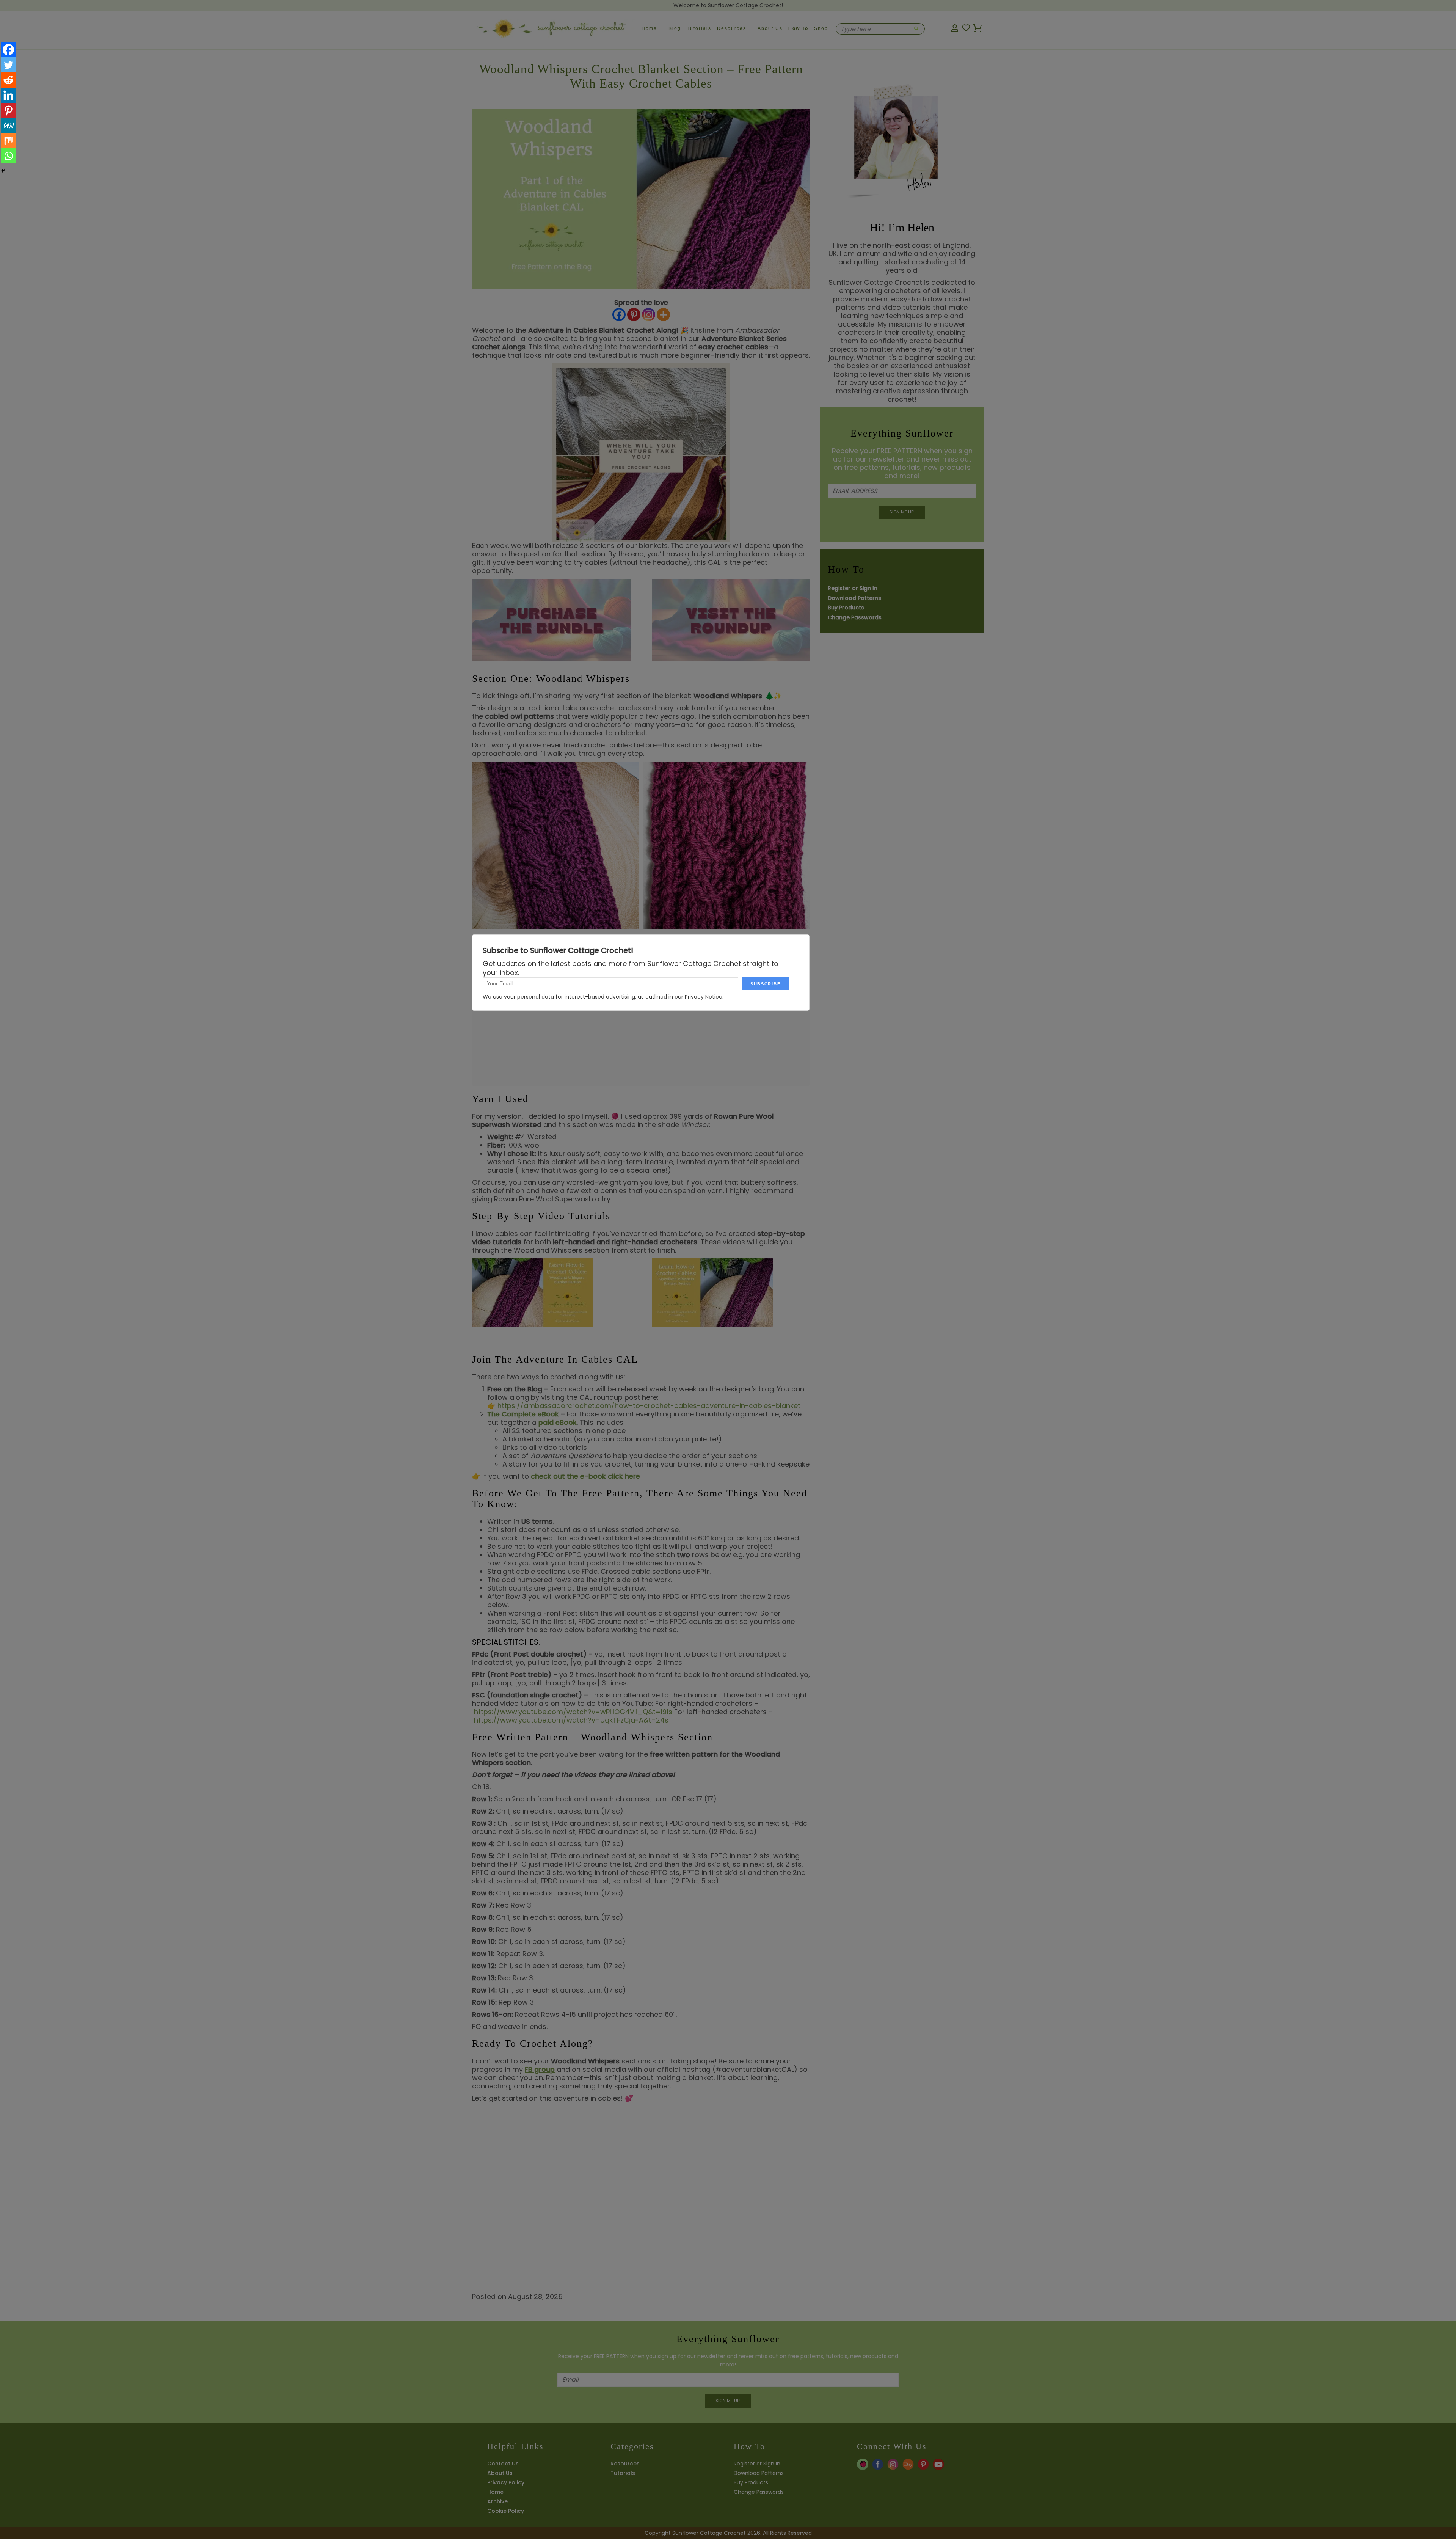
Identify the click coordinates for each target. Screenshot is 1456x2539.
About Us (770, 28)
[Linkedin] (8, 95)
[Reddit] (8, 80)
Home (649, 28)
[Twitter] (8, 65)
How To (798, 28)
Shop (821, 28)
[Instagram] (649, 316)
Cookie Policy (506, 2511)
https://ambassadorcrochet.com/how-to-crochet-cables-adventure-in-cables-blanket (649, 1406)
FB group (540, 2069)
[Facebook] (619, 316)
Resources (732, 28)
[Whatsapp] (8, 156)
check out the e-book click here (585, 1476)
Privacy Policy (506, 2482)
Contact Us (503, 2464)
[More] (663, 316)
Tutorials (699, 28)
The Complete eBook (523, 1414)
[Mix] (8, 141)
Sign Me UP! (902, 512)
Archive (497, 2501)
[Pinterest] (634, 316)
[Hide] (3, 171)
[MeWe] (8, 126)
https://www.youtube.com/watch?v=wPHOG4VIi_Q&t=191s (573, 1712)
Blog (675, 28)
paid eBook (558, 1422)
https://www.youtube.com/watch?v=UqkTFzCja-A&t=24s (571, 1720)
